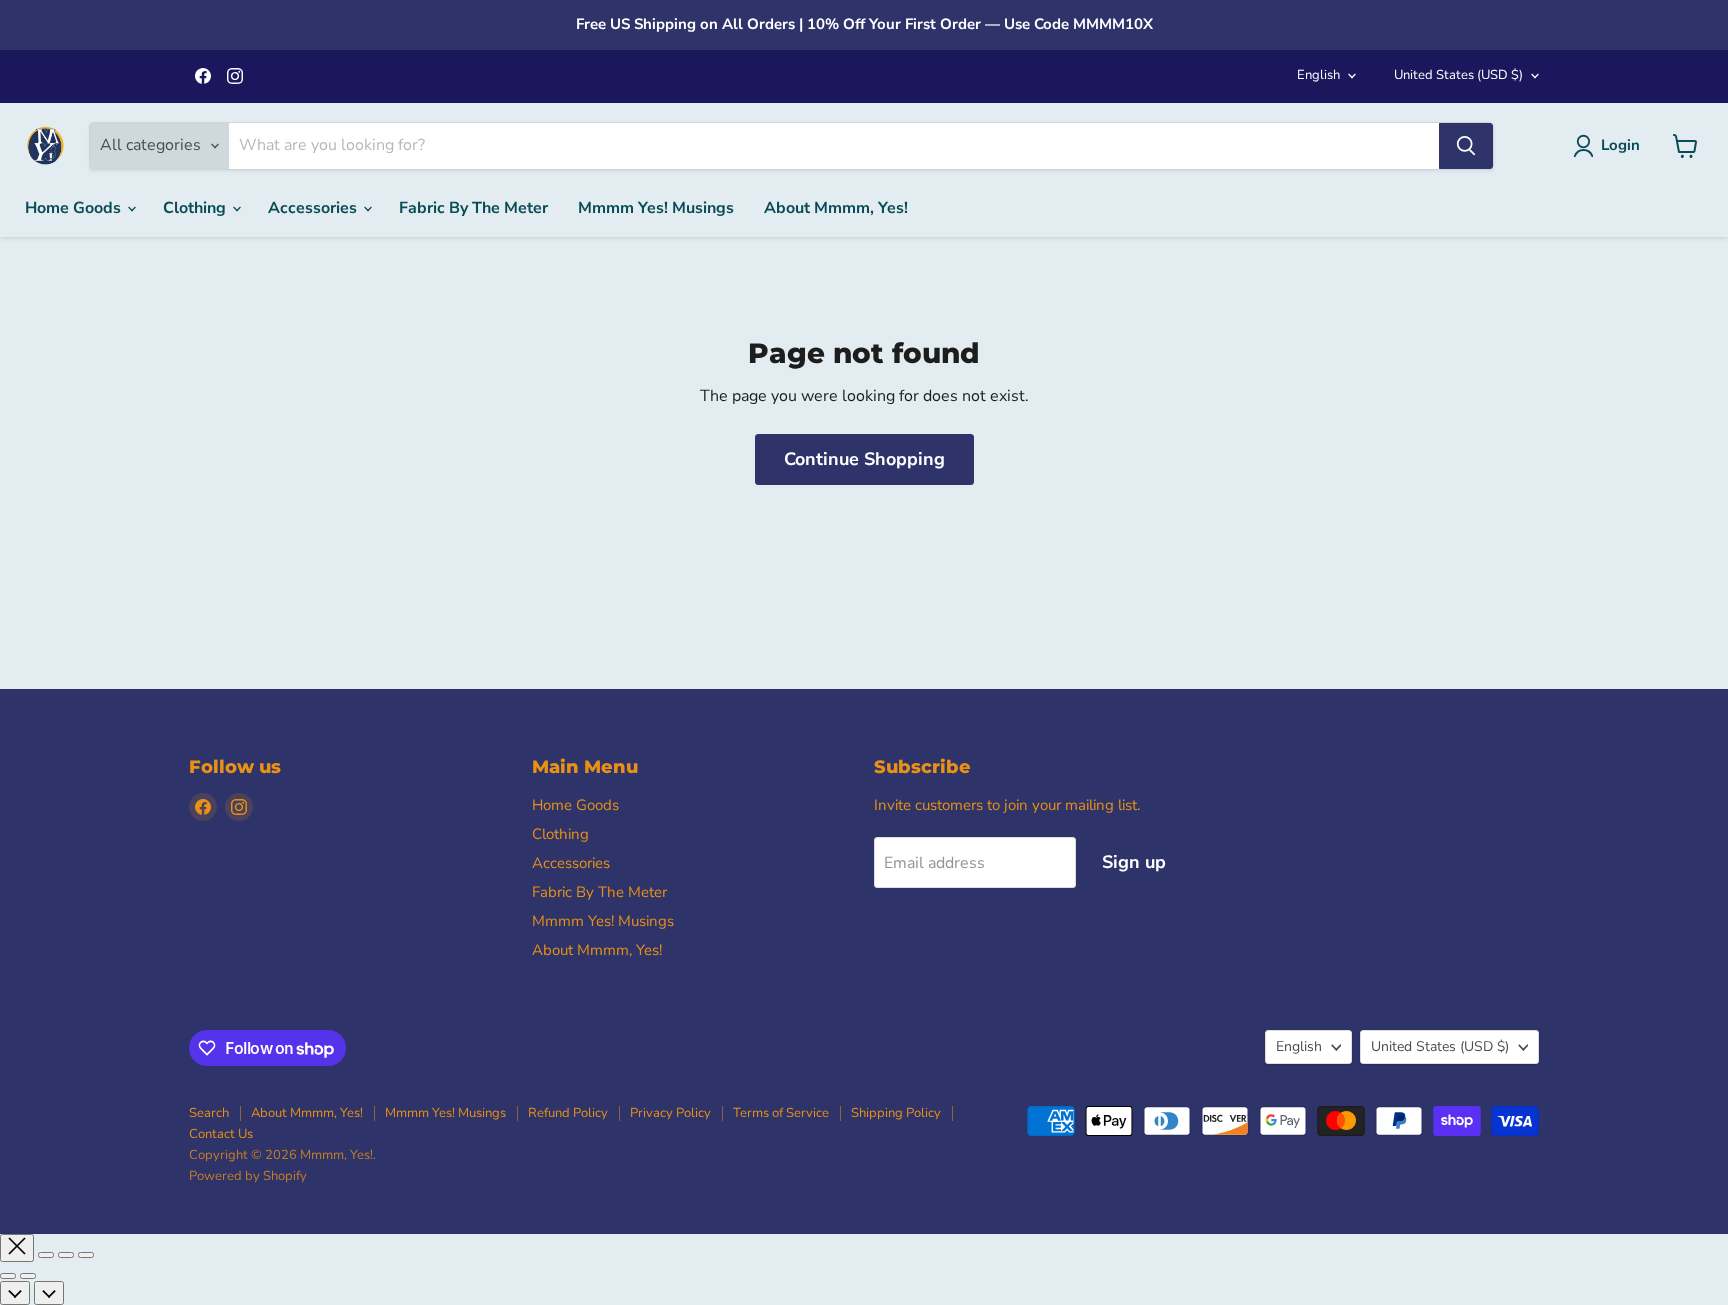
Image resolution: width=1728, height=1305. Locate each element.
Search (209, 1113)
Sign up (1134, 862)
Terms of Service (781, 1113)
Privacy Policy (670, 1113)
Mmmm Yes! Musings (656, 208)
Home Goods (75, 208)
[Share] (46, 1255)
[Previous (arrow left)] (8, 1276)
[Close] (17, 1248)
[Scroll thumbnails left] (15, 1293)
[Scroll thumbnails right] (49, 1293)
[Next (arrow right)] (28, 1276)
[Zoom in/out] (86, 1255)
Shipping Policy (896, 1113)
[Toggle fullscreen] (66, 1255)
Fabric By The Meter (473, 208)
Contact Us (221, 1134)
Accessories (314, 208)
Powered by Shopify (248, 1176)
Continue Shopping (864, 459)
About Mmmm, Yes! (836, 208)
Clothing (196, 208)
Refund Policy (568, 1113)
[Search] (1466, 146)
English (1318, 75)
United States (1458, 75)
